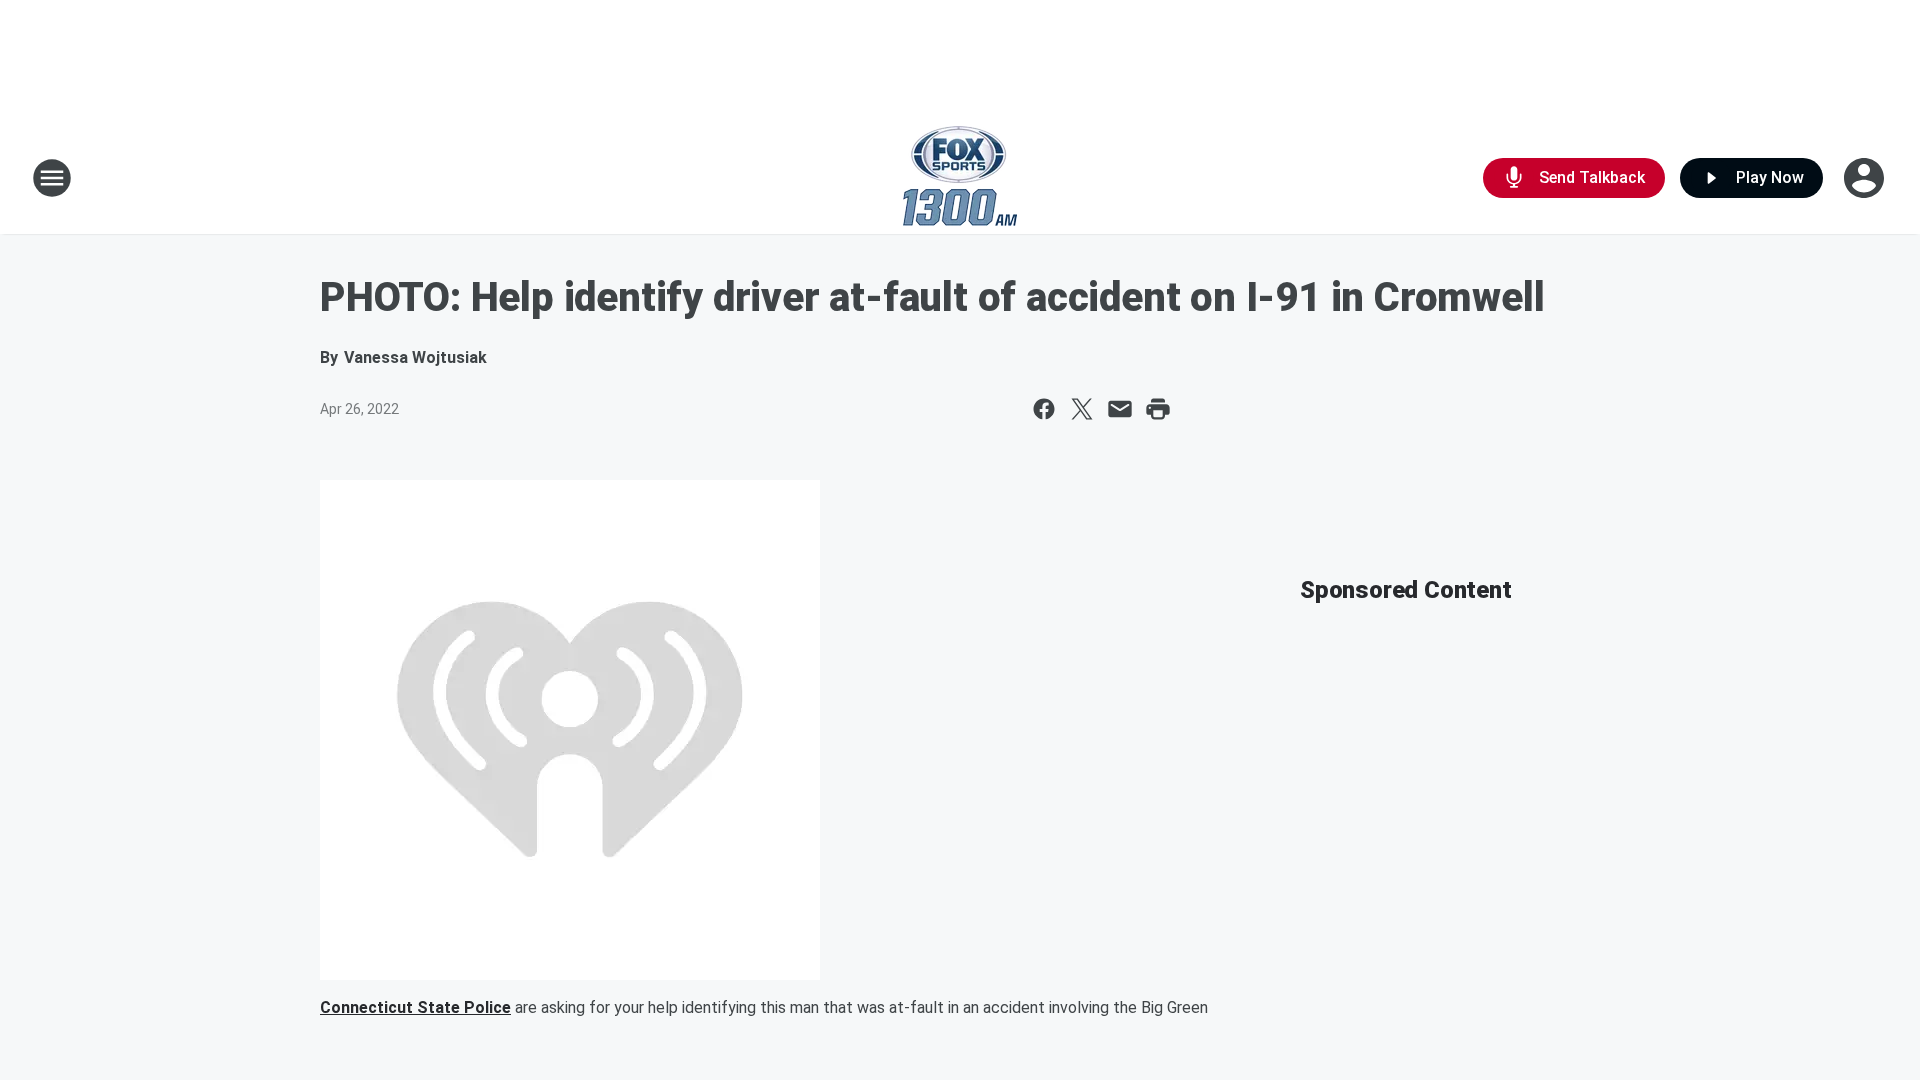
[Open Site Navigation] (52, 178)
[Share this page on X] (1082, 409)
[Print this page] (1158, 409)
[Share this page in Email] (1120, 409)
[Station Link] (960, 178)
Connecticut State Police (415, 1007)
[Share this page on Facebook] (1044, 409)
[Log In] (1866, 178)
